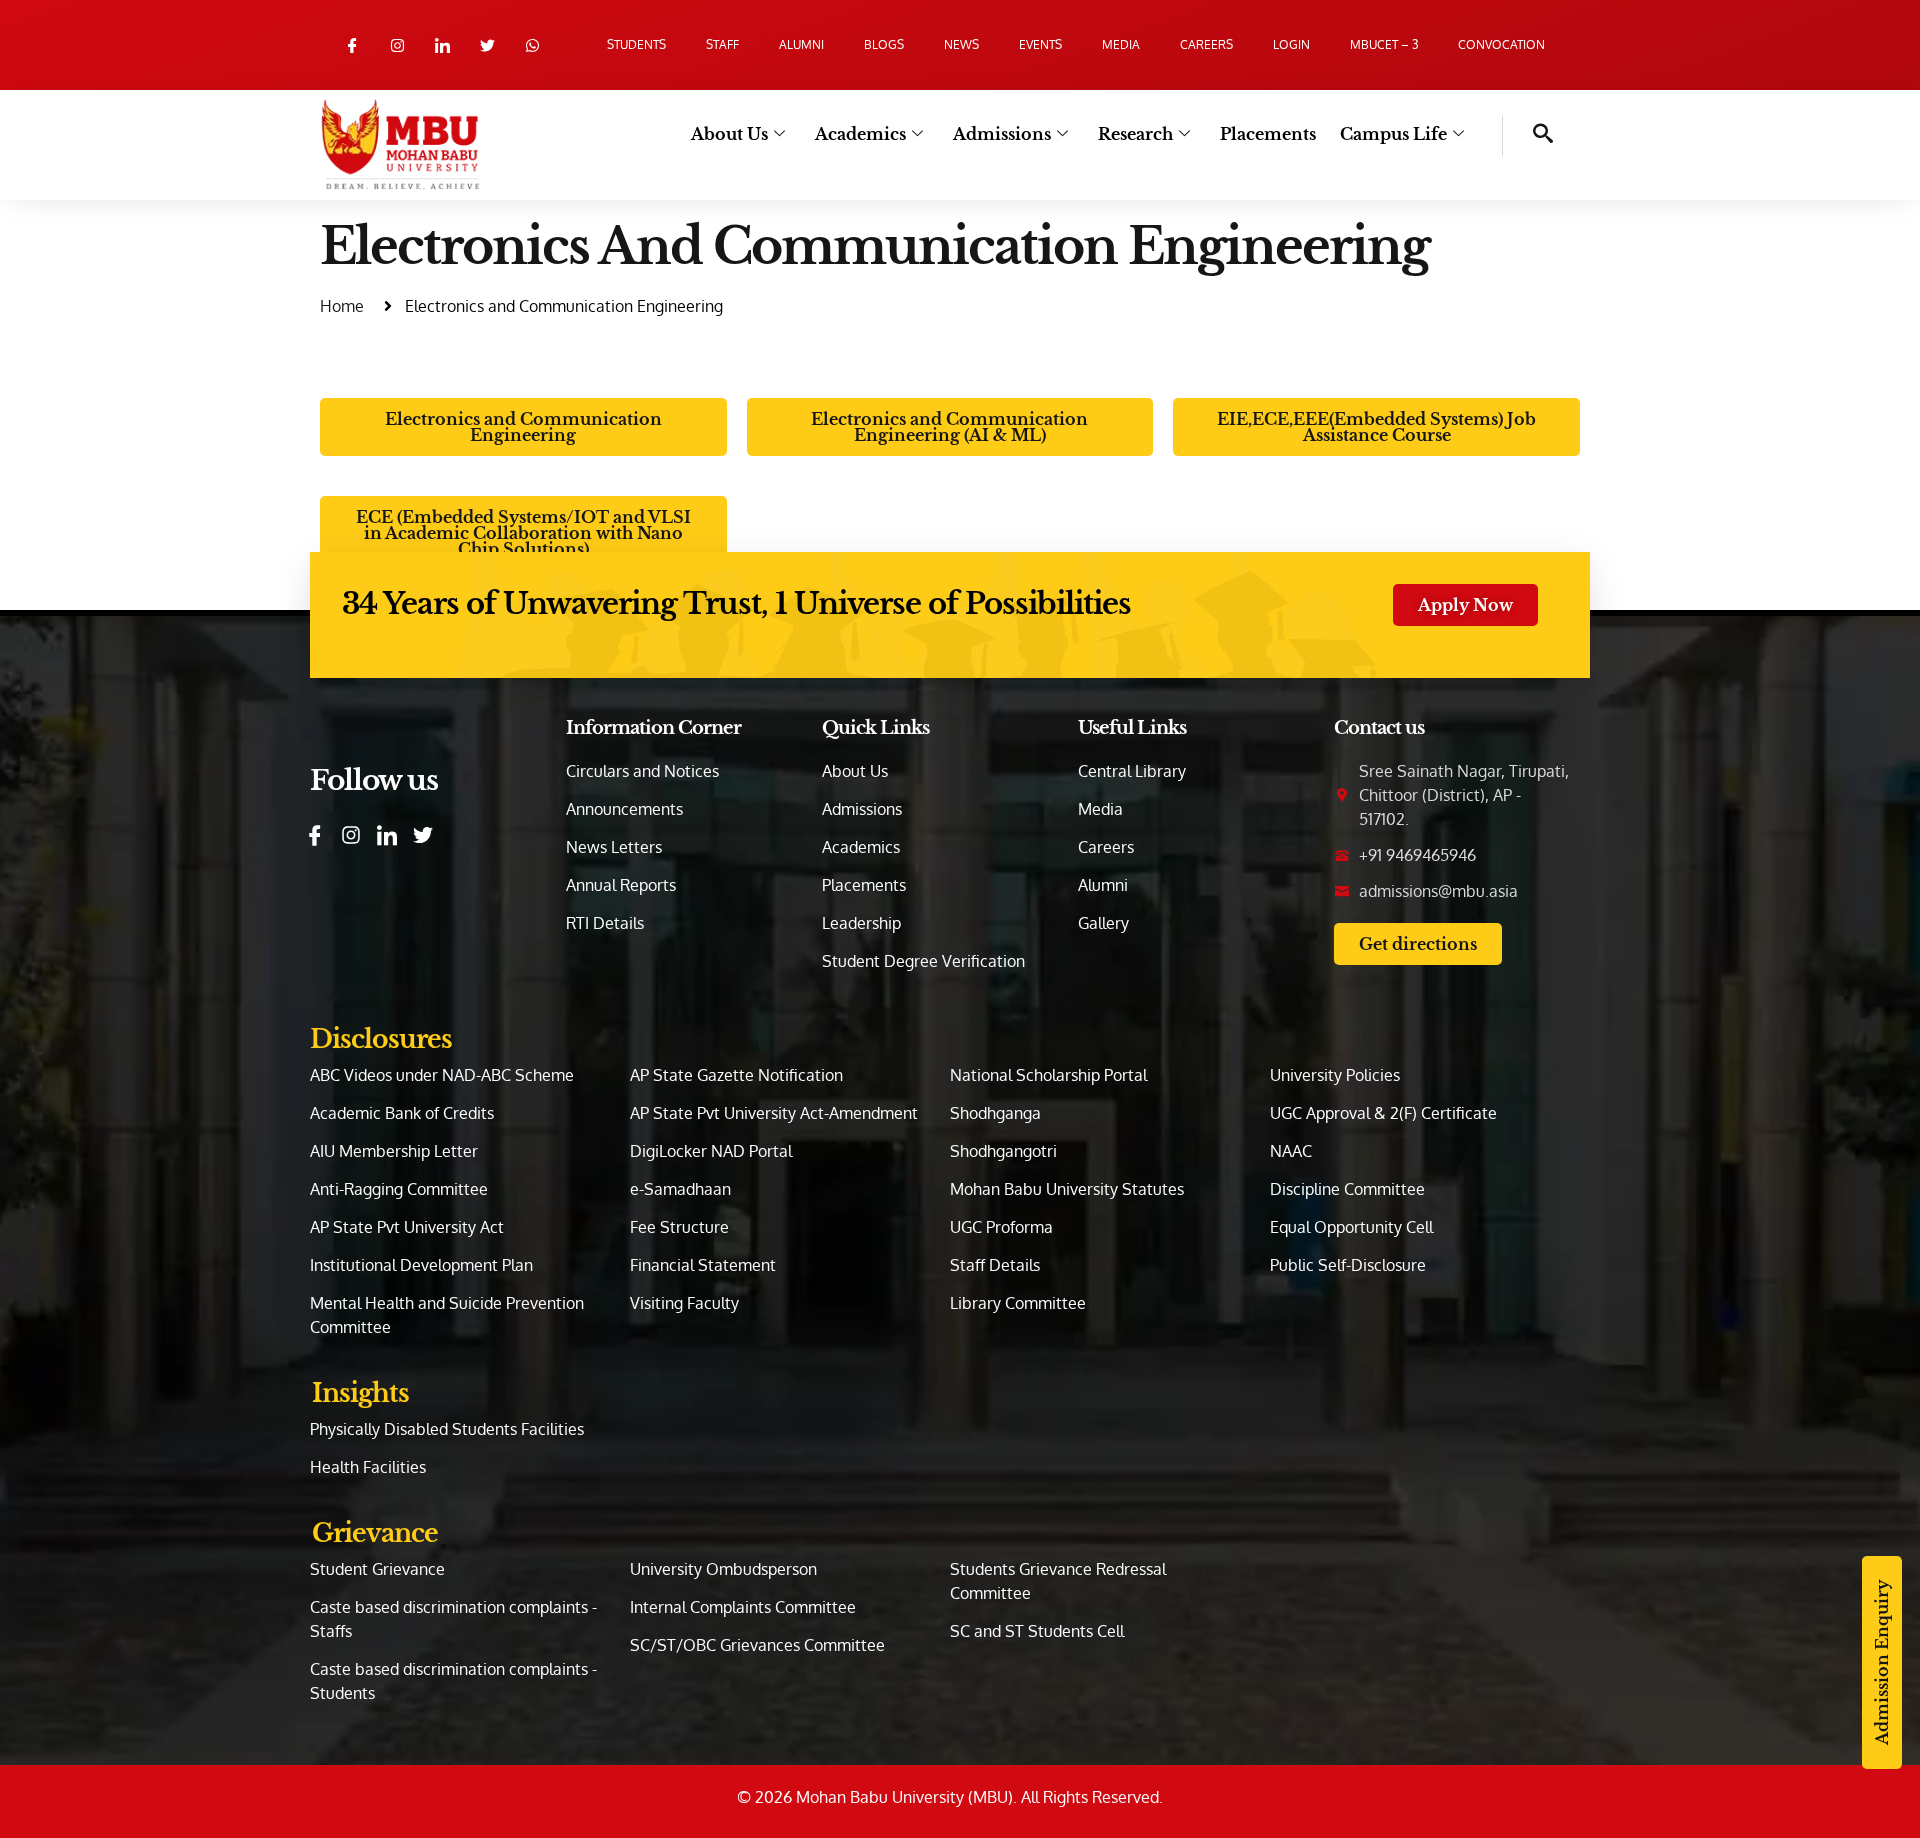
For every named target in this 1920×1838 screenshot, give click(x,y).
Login (1291, 44)
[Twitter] (487, 45)
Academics (860, 134)
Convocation (1501, 44)
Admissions (1002, 134)
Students (636, 44)
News (961, 44)
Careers (1206, 44)
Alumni (801, 44)
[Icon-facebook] (352, 45)
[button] (1528, 136)
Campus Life (1393, 134)
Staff (722, 44)
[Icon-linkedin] (442, 45)
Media (1121, 44)
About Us (729, 134)
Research (1135, 134)
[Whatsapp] (532, 45)
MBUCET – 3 (1384, 44)
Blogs (884, 44)
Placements (1268, 134)
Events (1040, 44)
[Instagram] (397, 45)
